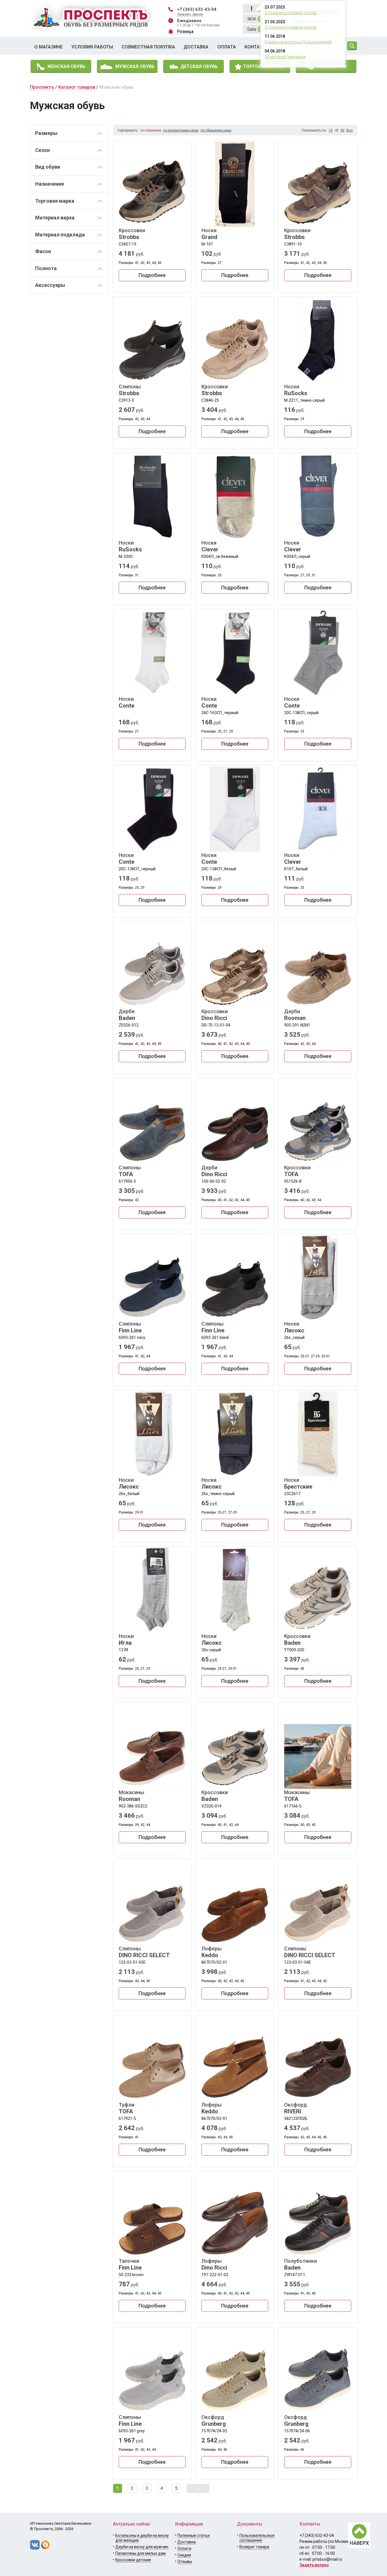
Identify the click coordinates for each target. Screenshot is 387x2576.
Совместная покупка (148, 47)
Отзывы (185, 2562)
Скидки (184, 2555)
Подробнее (152, 275)
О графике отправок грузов (291, 13)
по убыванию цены (216, 130)
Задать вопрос (314, 2565)
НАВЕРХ (359, 2543)
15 (331, 130)
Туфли (126, 2108)
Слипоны (130, 390)
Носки (209, 234)
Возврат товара (254, 2547)
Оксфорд (295, 2108)
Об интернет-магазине (285, 57)
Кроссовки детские (133, 2560)
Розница (185, 31)
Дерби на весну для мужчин (142, 2547)
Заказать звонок (190, 14)
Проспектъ (42, 87)
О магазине (48, 47)
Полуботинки (300, 2264)
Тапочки (130, 2264)
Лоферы (211, 1952)
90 (343, 130)
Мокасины (131, 1796)
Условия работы (92, 47)
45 (337, 130)
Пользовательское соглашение (257, 2538)
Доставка (196, 47)
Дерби (127, 1015)
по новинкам (151, 130)
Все (350, 130)
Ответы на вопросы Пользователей (298, 42)
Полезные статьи (193, 2535)
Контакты (257, 47)
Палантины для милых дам (141, 2553)
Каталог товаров (77, 87)
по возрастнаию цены (181, 130)
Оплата (227, 47)
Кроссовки (132, 234)
